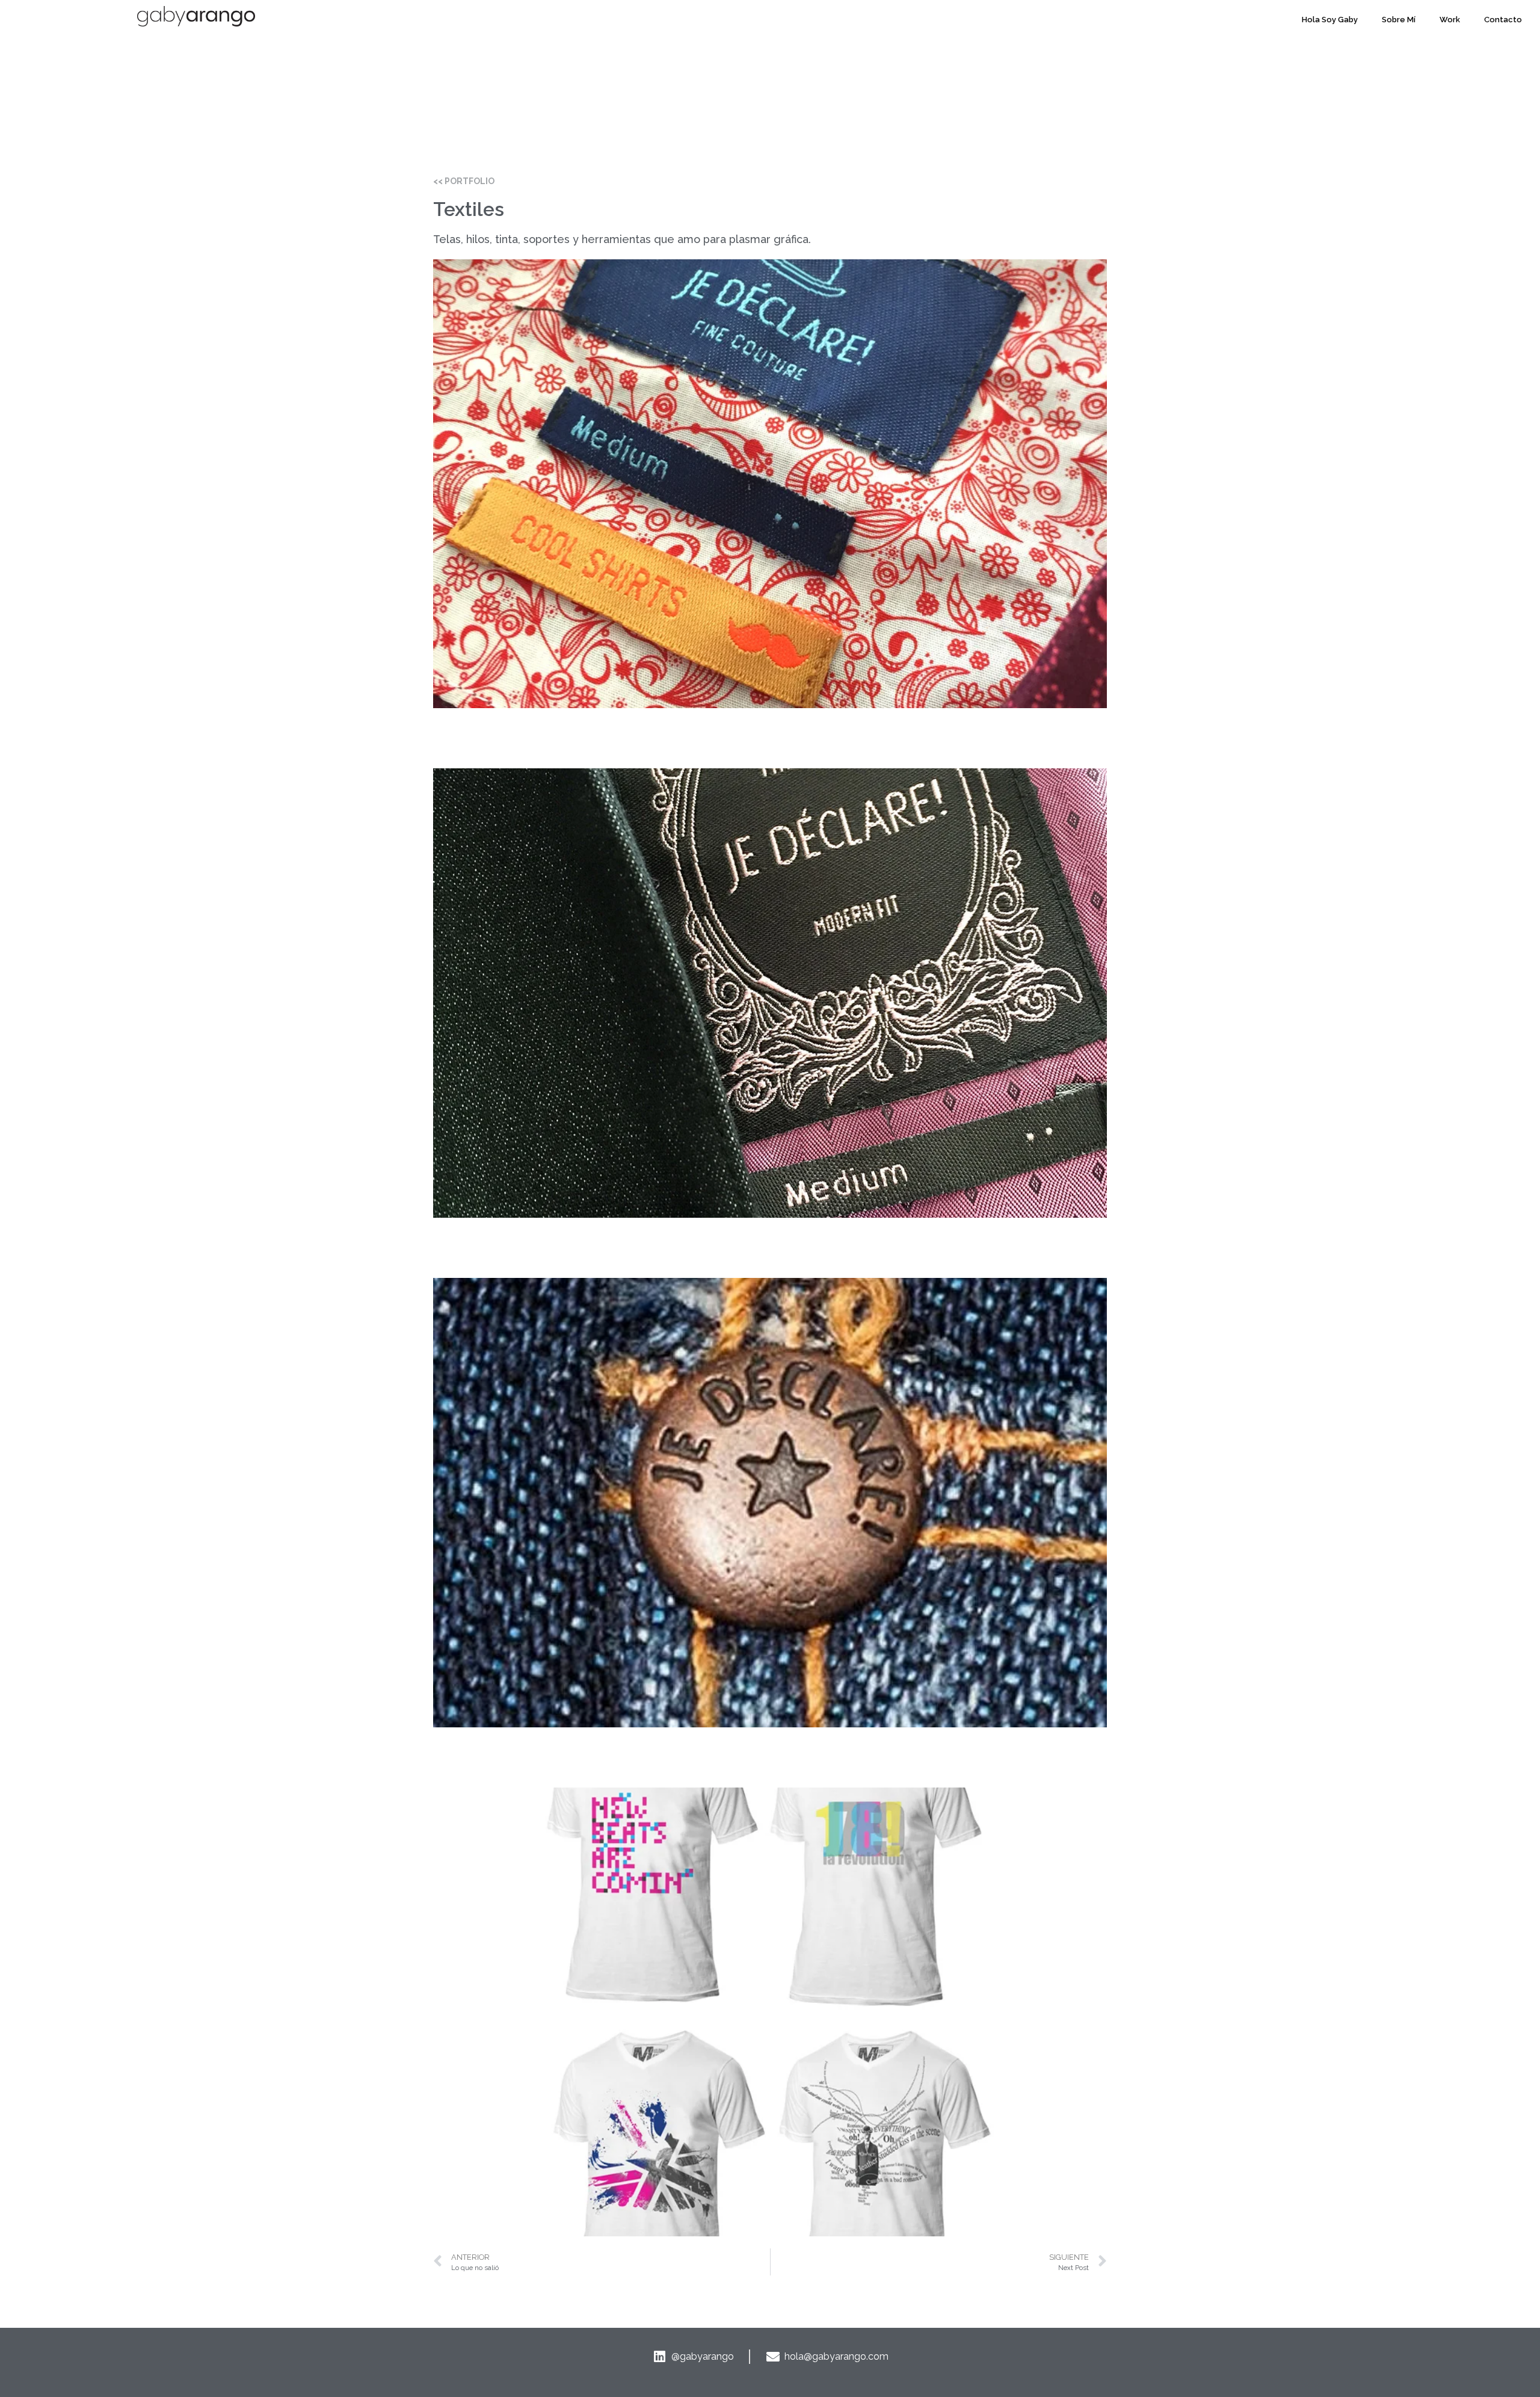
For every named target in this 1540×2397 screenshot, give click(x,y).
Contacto (1503, 20)
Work (1450, 20)
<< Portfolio (464, 181)
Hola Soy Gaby (1330, 20)
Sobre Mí (1399, 20)
